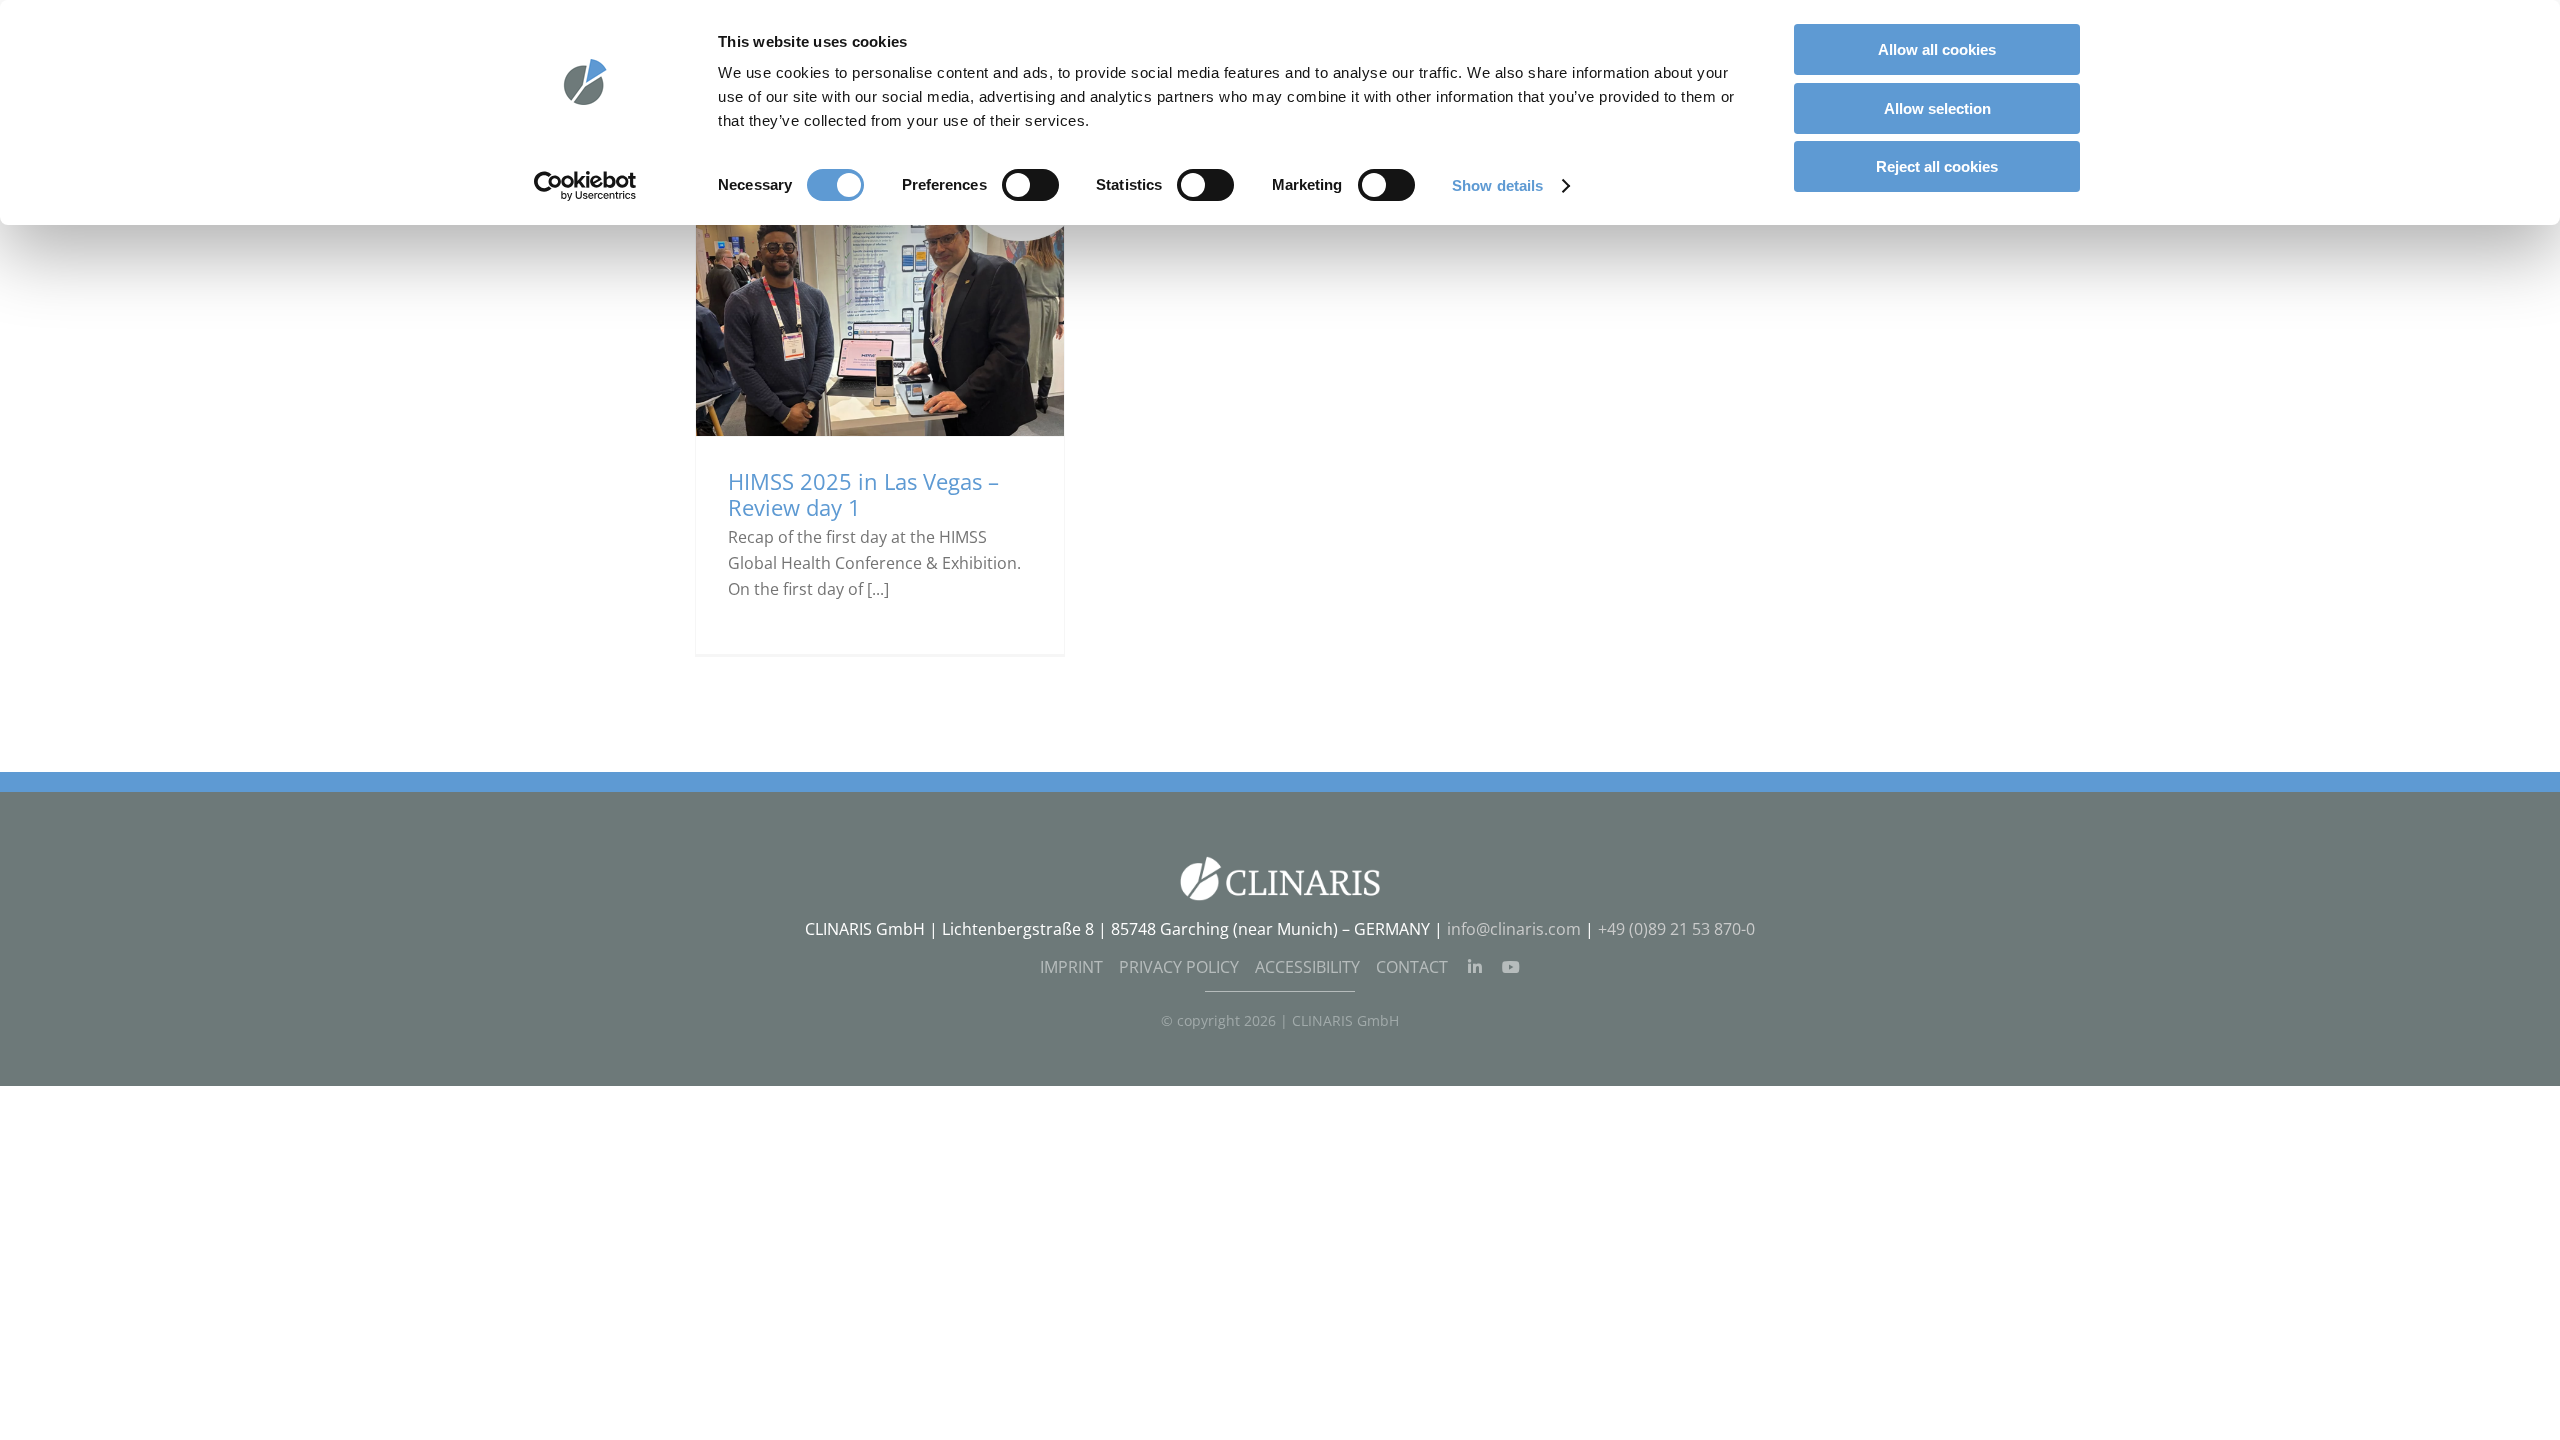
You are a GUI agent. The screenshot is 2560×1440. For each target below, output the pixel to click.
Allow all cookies (1937, 49)
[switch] (1030, 185)
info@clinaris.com (1514, 929)
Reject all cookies (1937, 166)
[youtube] (1511, 967)
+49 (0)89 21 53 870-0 (1676, 929)
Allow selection (1937, 108)
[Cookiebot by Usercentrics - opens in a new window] (585, 186)
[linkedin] (1475, 967)
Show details (1497, 185)
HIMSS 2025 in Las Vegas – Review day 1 (863, 494)
